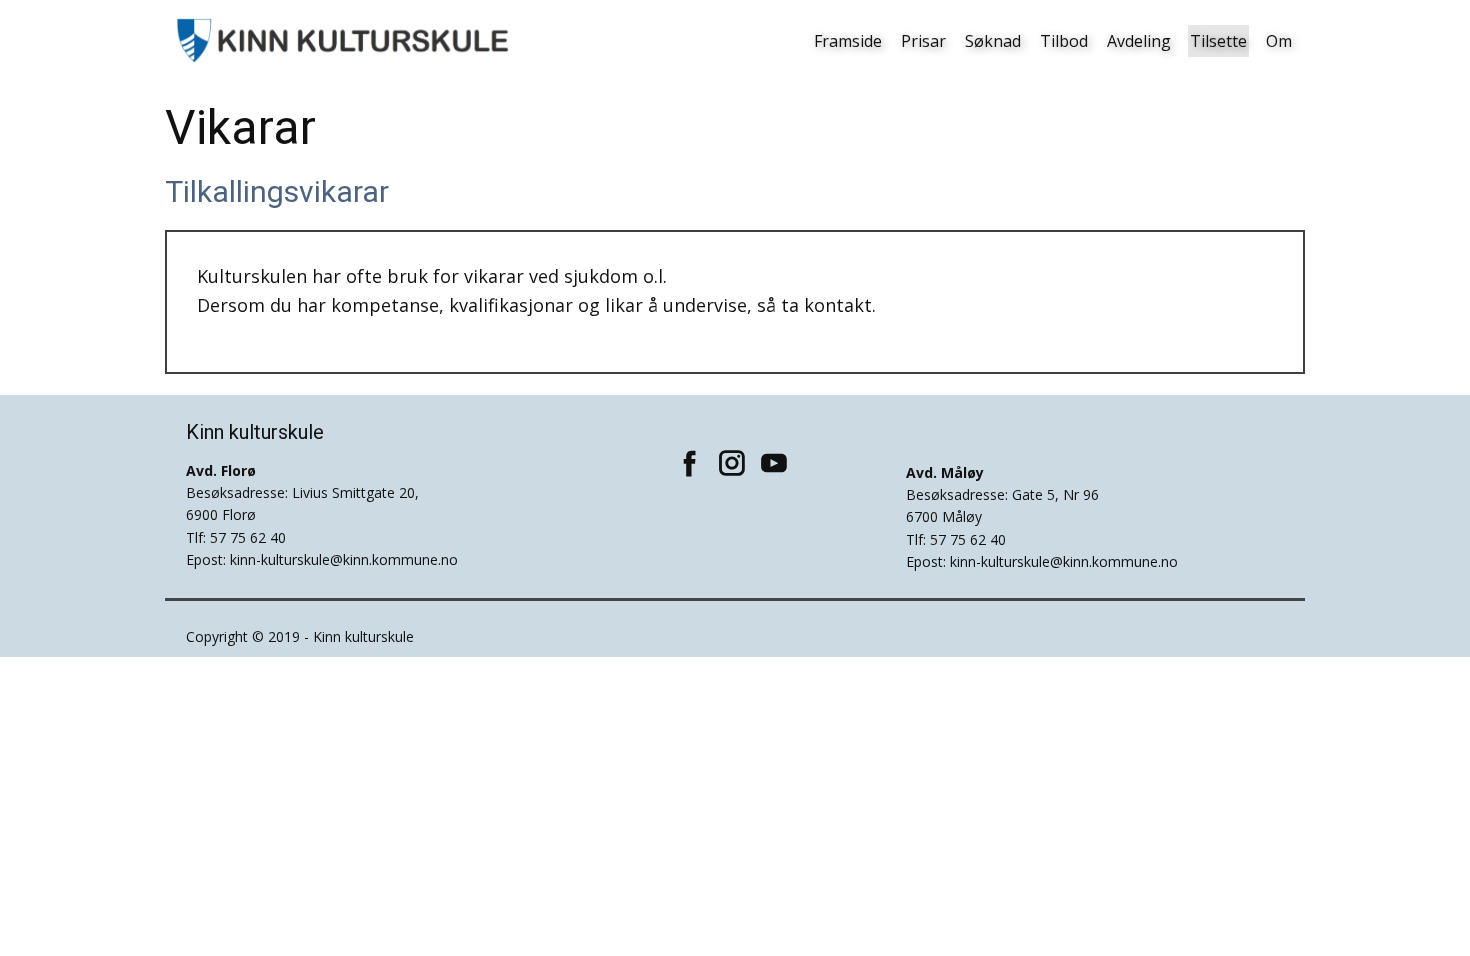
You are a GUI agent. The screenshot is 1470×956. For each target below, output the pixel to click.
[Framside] (344, 40)
